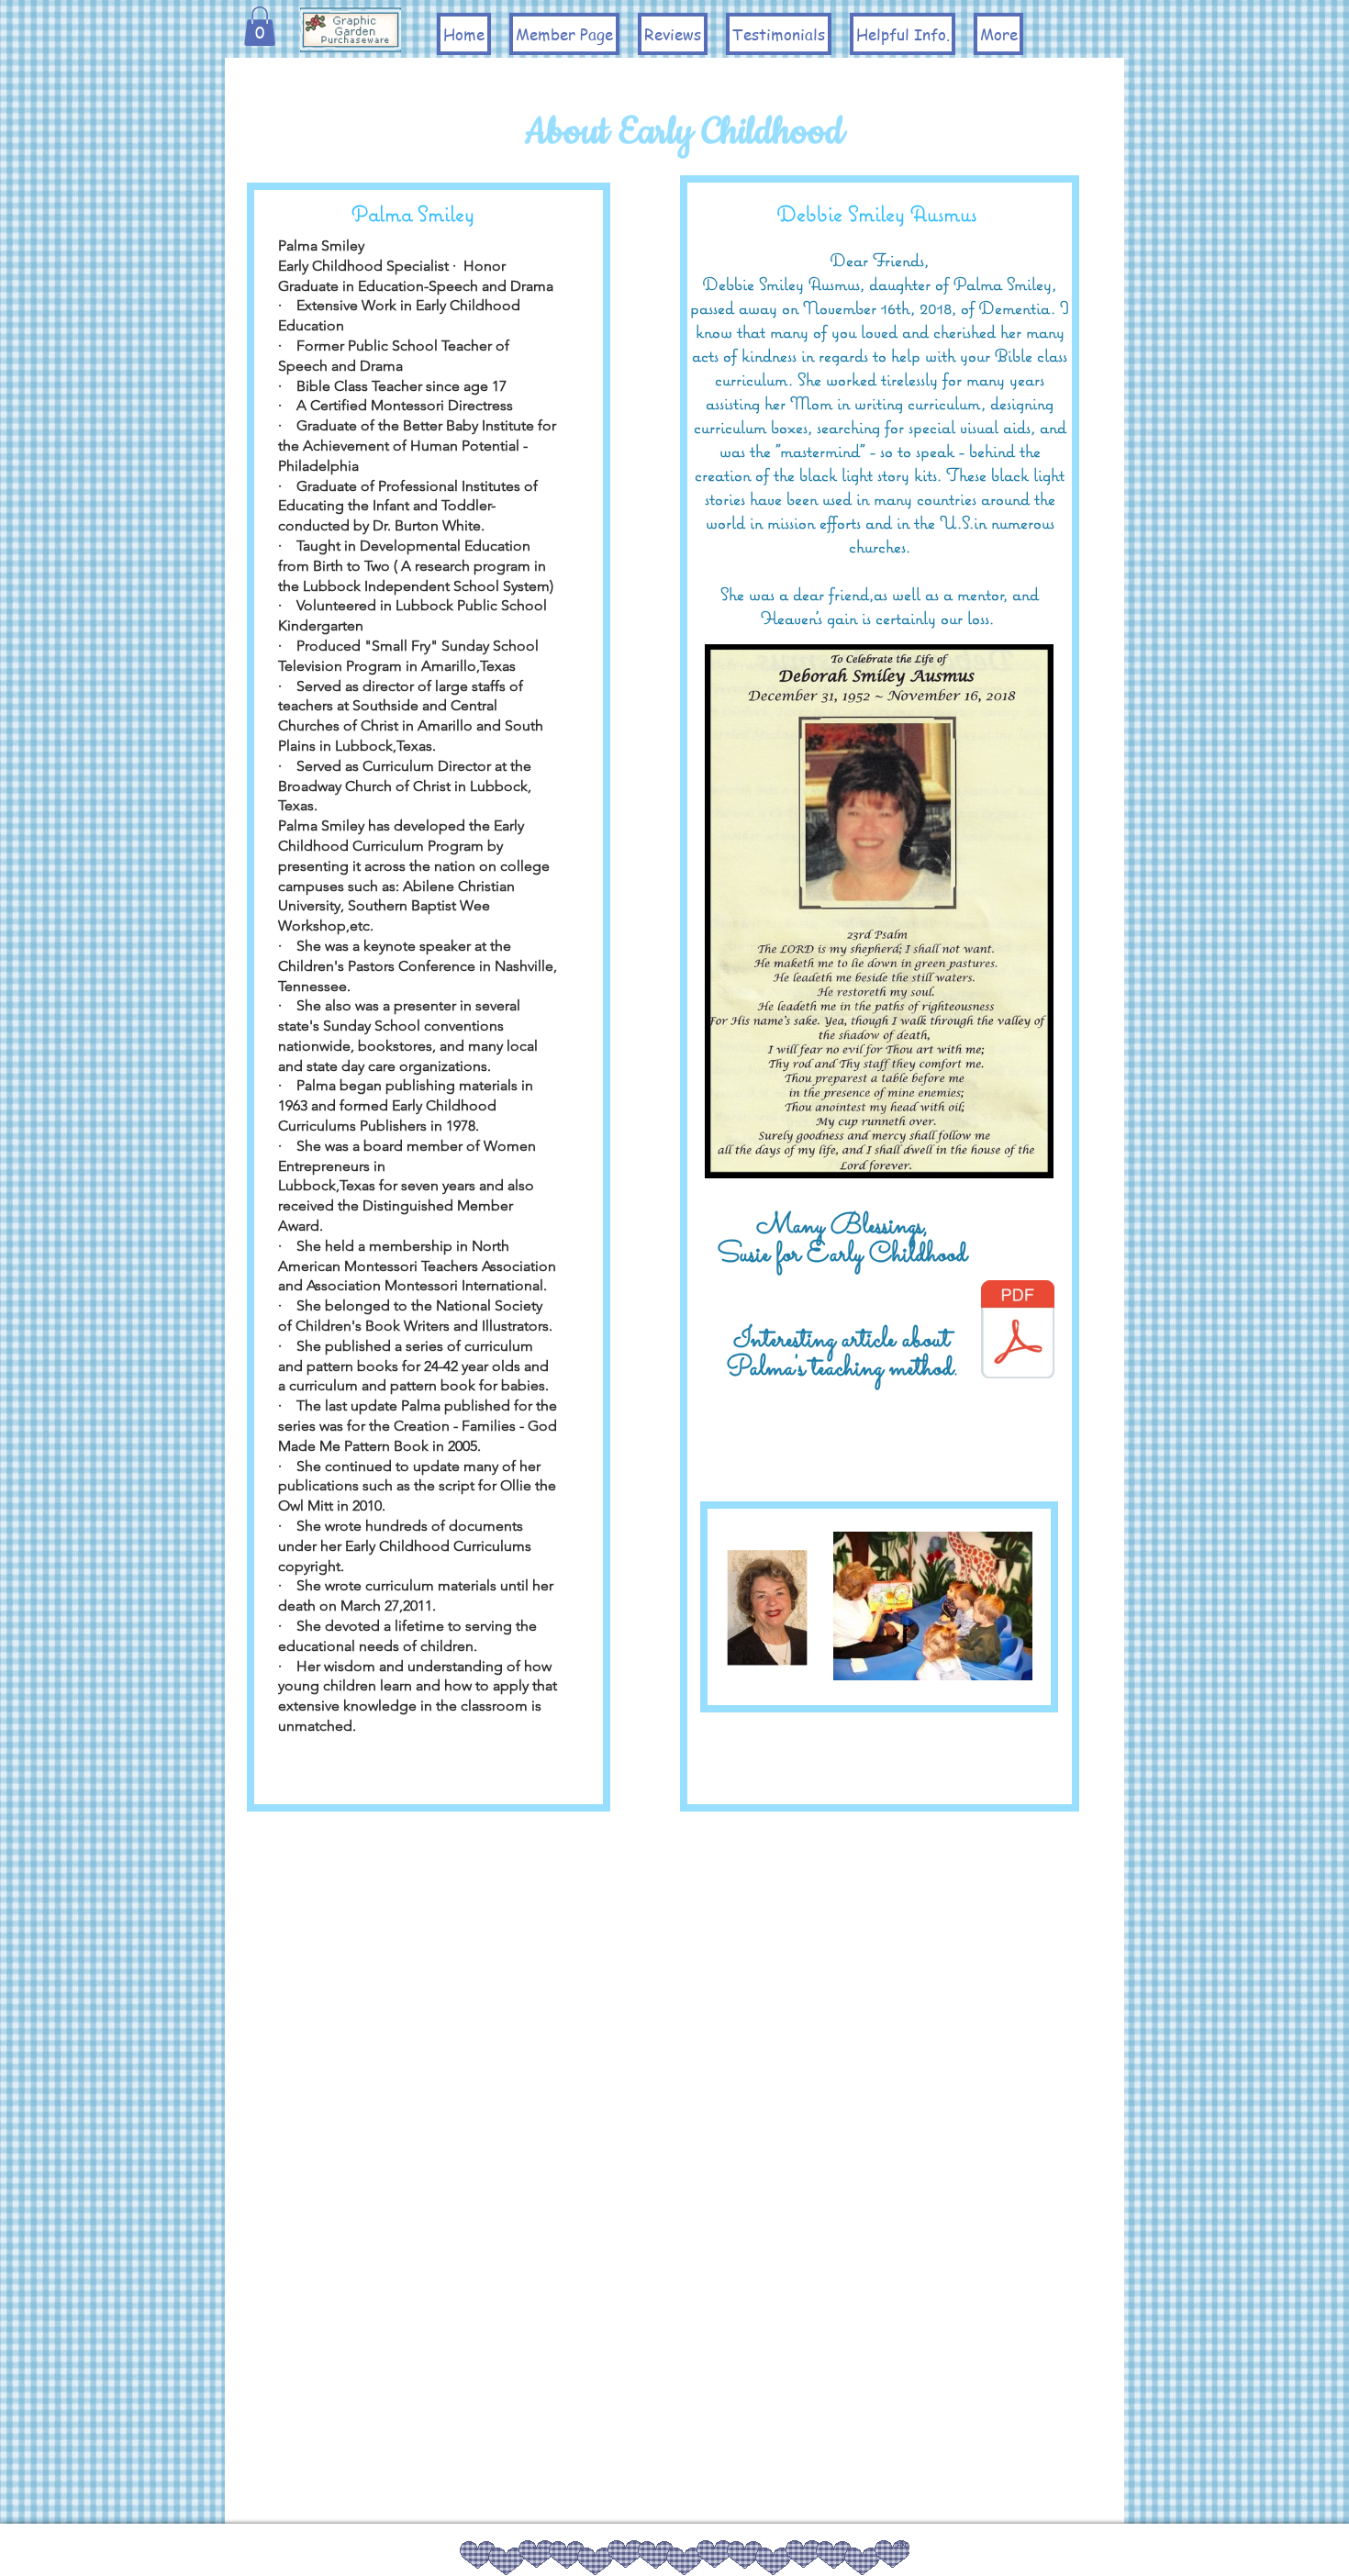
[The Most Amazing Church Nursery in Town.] (1018, 1332)
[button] (260, 26)
